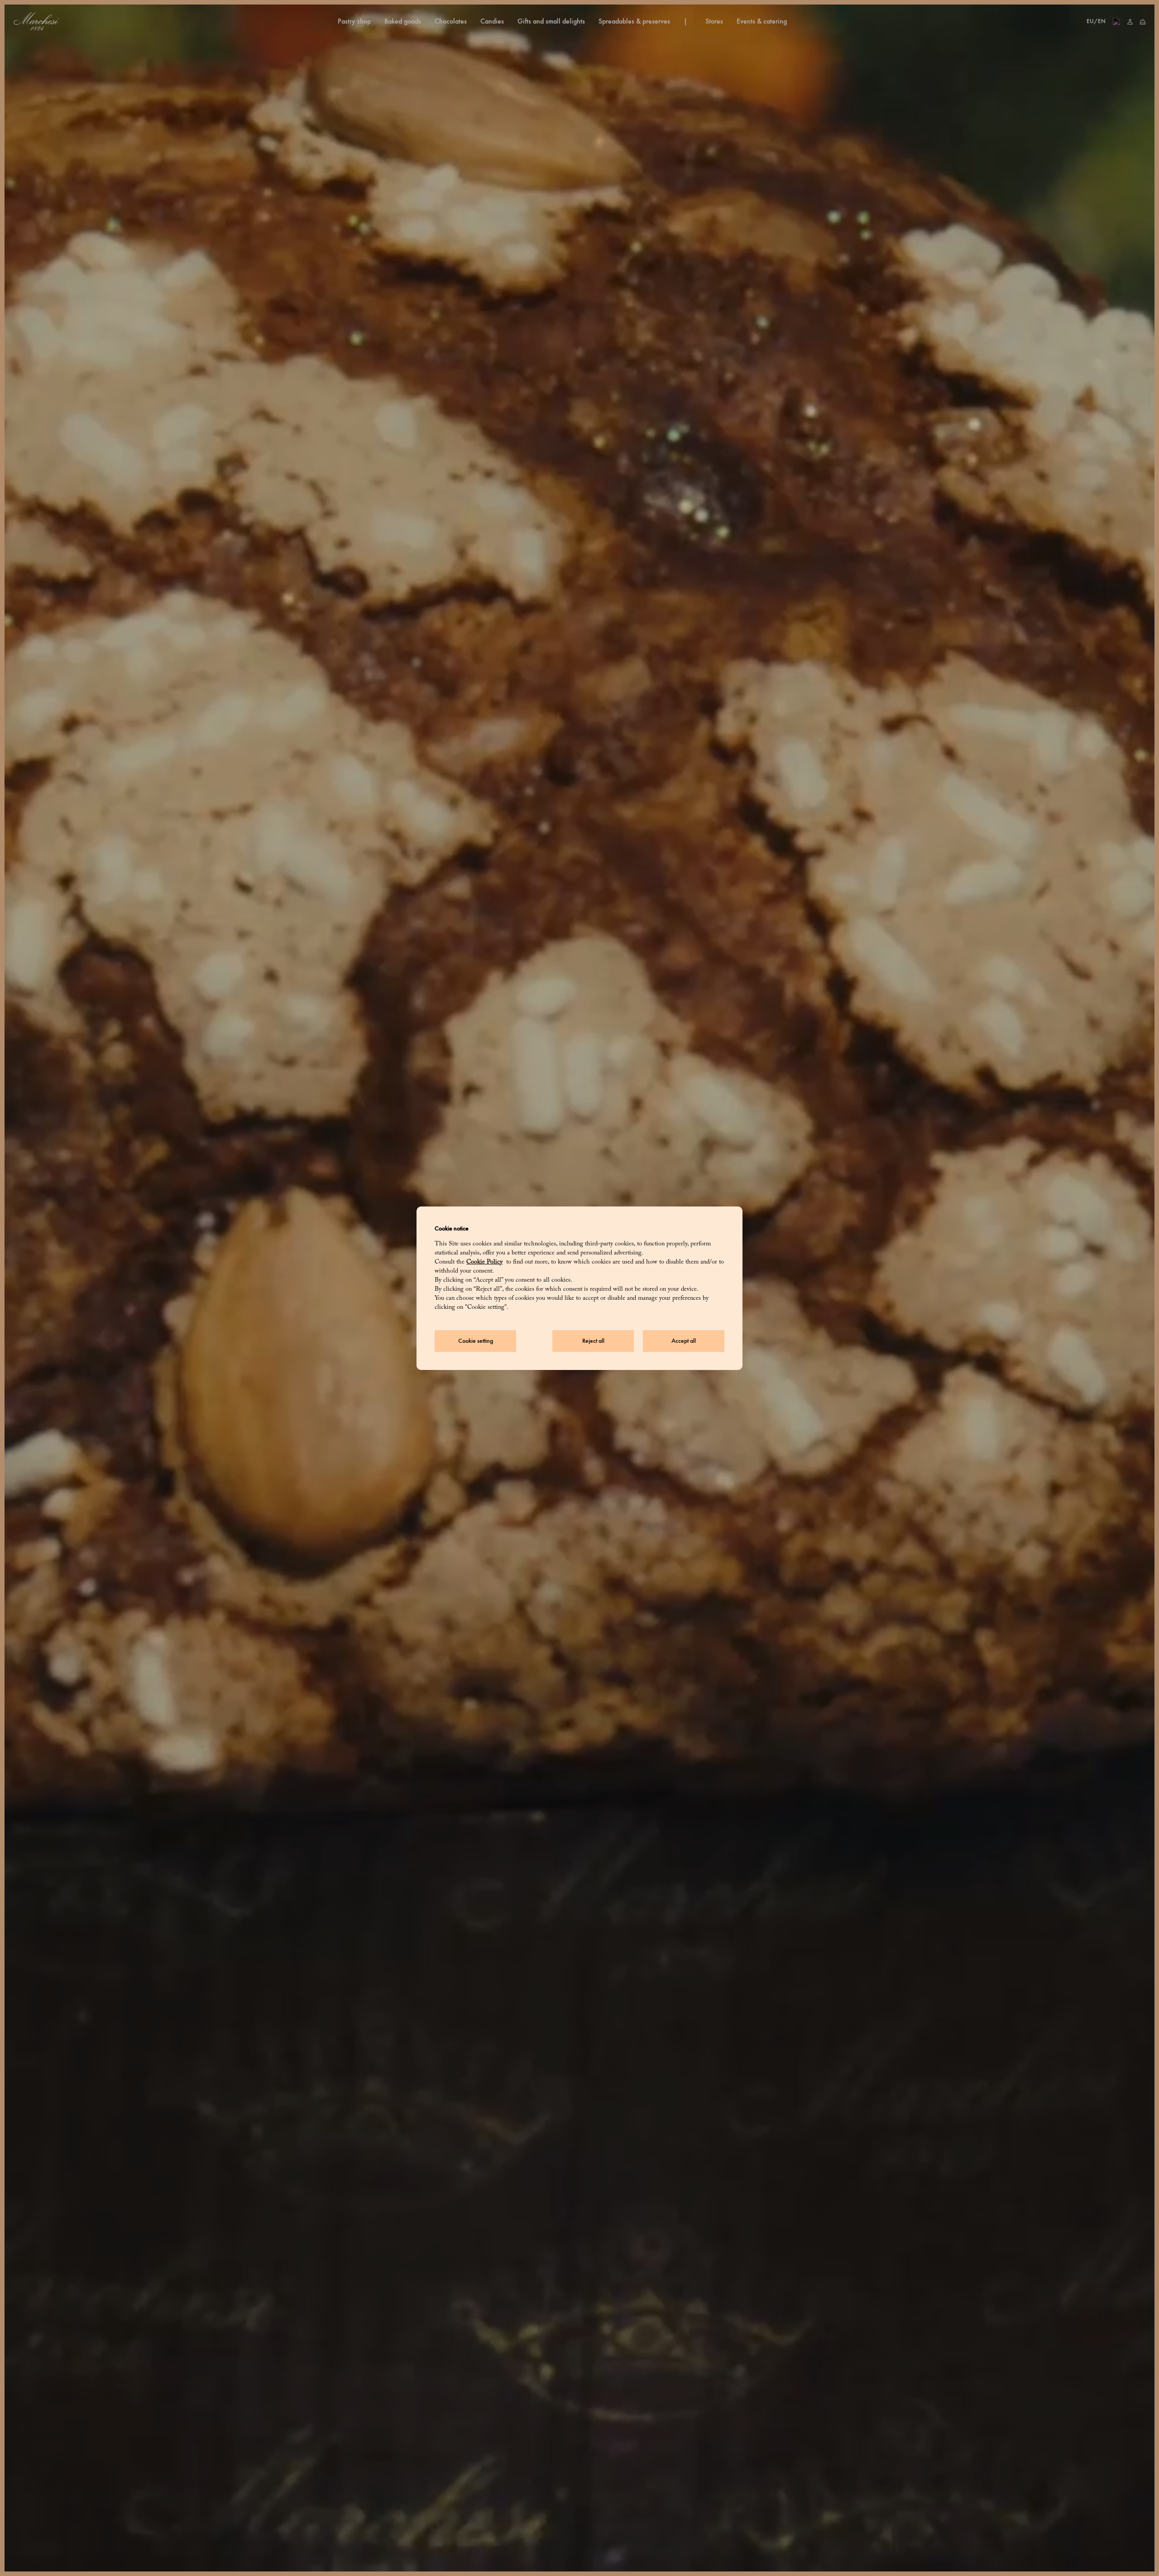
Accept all (684, 1341)
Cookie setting (476, 1341)
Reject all (593, 1341)
